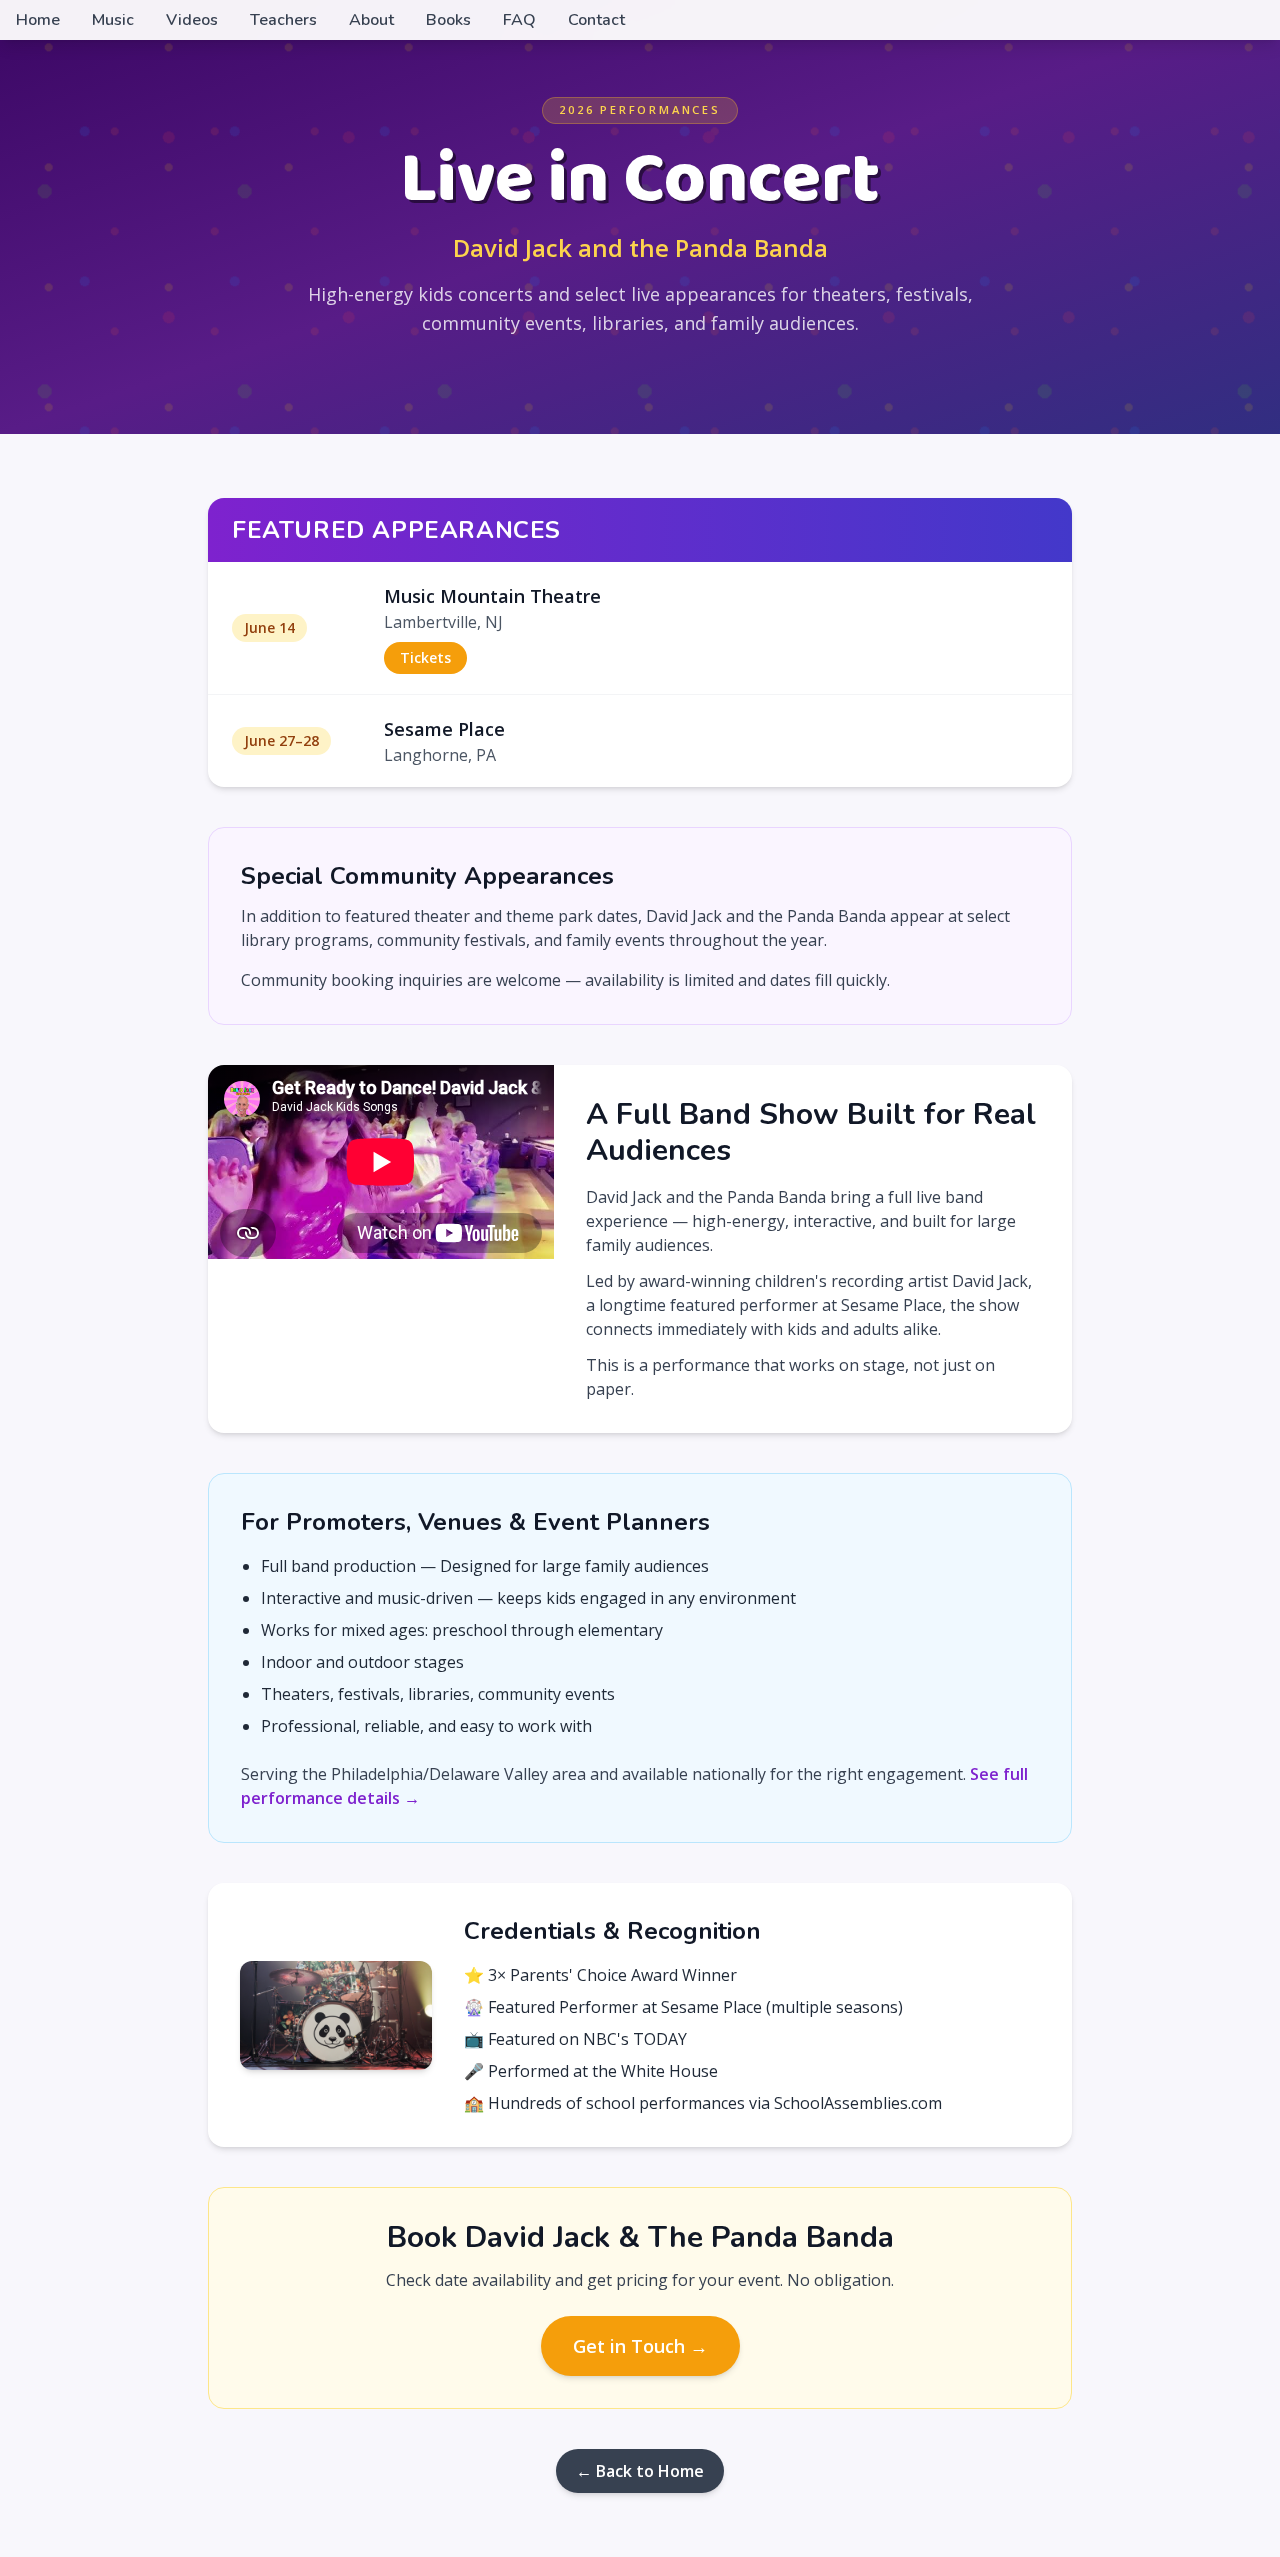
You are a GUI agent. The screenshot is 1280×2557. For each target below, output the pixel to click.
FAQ (519, 20)
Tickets (425, 657)
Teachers (283, 20)
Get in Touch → (640, 2346)
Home (38, 20)
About (371, 20)
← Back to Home (640, 2471)
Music (113, 20)
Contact (596, 20)
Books (448, 20)
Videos (192, 20)
